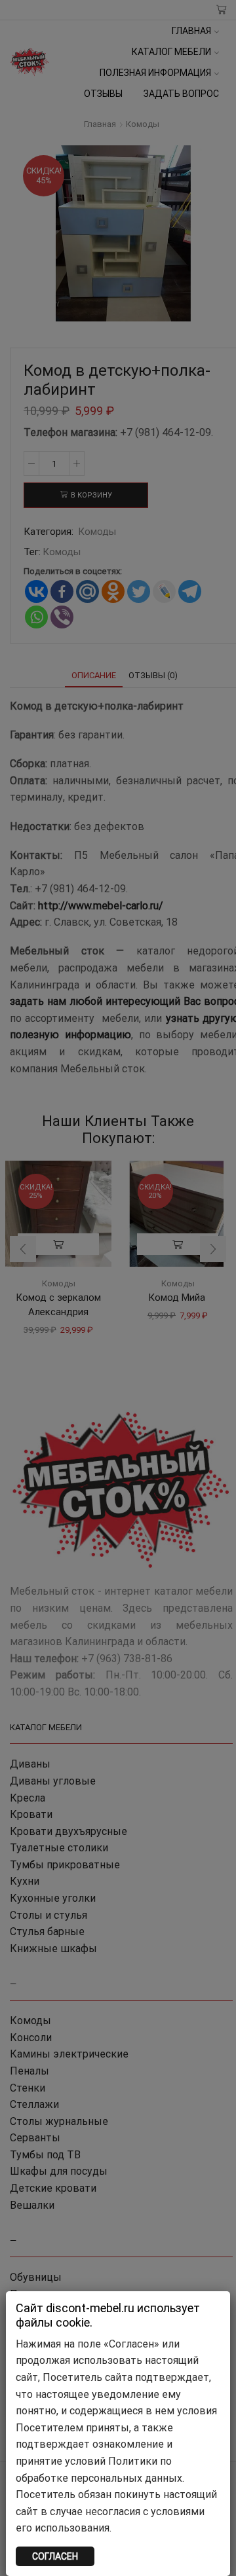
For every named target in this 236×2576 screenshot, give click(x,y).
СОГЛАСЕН (55, 2556)
